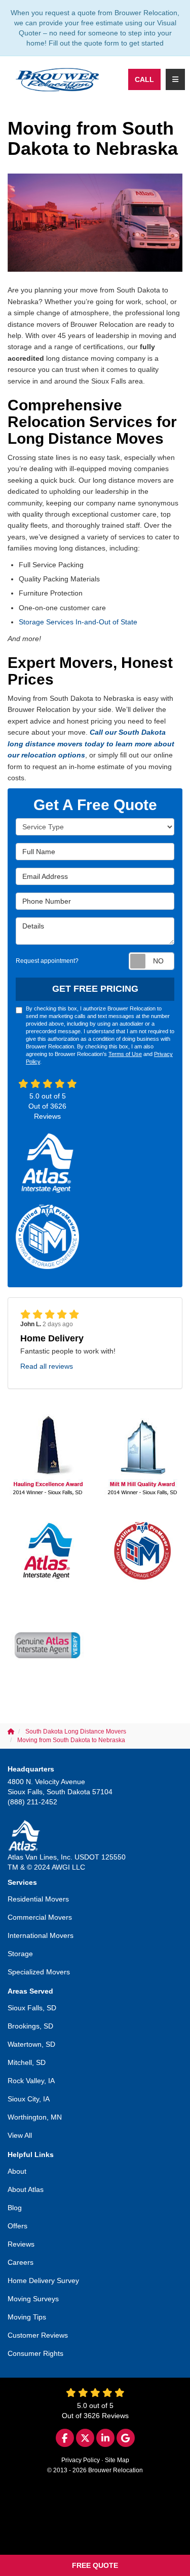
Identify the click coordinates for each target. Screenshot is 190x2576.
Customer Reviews (38, 2335)
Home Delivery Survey (43, 2281)
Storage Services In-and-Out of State (78, 622)
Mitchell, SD (27, 2062)
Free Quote (95, 2565)
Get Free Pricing (95, 989)
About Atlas (26, 2189)
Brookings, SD (30, 2026)
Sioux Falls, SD (32, 2008)
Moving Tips (27, 2317)
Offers (17, 2226)
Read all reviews (47, 1366)
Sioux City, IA (29, 2099)
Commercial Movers (40, 1917)
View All (20, 2135)
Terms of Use (125, 1054)
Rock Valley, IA (31, 2081)
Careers (21, 2262)
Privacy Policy (81, 2460)
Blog (15, 2208)
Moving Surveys (33, 2299)
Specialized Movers (39, 1972)
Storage (20, 1954)
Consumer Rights (35, 2353)
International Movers (41, 1935)
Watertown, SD (31, 2044)
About (17, 2171)
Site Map (117, 2460)
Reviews (21, 2244)
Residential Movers (38, 1899)
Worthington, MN (35, 2117)
